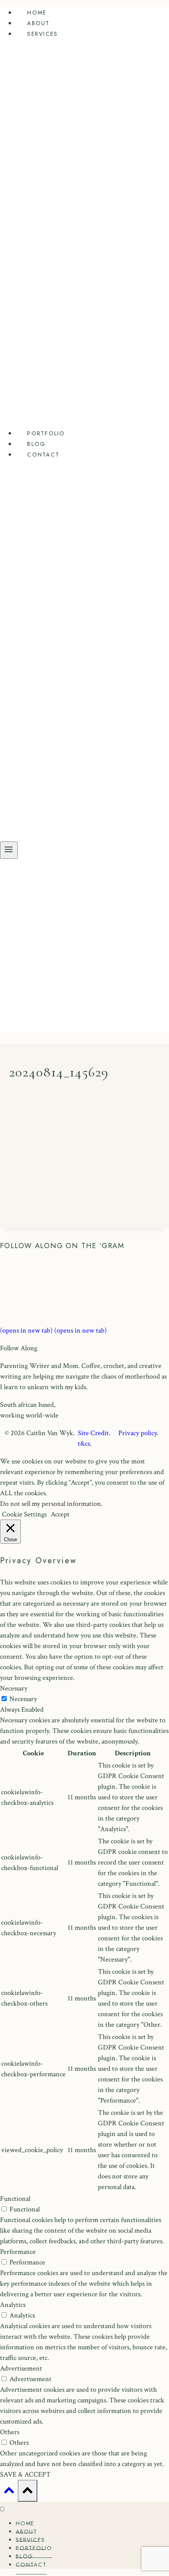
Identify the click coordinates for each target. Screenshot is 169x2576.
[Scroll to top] (9, 2492)
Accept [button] (60, 1514)
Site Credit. (94, 1433)
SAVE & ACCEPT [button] (25, 2474)
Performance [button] (18, 2252)
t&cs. (85, 1444)
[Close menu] (2, 2509)
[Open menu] (9, 850)
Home (37, 13)
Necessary (23, 1699)
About (38, 23)
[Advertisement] (84, 947)
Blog (36, 444)
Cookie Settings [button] (24, 1514)
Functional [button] (15, 2199)
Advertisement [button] (21, 2368)
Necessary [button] (14, 1688)
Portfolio (46, 433)
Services (42, 34)
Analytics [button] (13, 2305)
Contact (43, 455)
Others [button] (10, 2432)
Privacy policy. (141, 1433)
